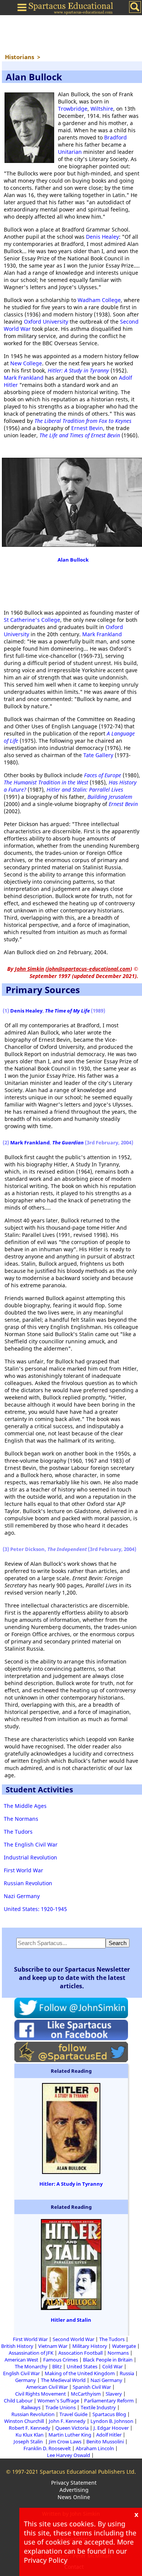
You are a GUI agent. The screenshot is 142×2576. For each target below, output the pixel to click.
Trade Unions (61, 2407)
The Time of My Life (67, 1011)
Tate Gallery (98, 755)
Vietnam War (53, 2346)
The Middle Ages (25, 1806)
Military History (90, 2346)
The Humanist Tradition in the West (46, 782)
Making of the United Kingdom (80, 2373)
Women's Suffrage (58, 2401)
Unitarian (70, 152)
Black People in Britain (108, 2360)
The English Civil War (31, 1844)
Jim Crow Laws (65, 2441)
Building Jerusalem (110, 797)
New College (26, 363)
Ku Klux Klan (30, 2435)
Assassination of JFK (31, 2353)
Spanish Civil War (92, 2387)
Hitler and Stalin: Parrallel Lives (85, 790)
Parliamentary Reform (109, 2401)
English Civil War (21, 2373)
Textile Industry (98, 2407)
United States (82, 2366)
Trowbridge (73, 109)
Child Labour (18, 2401)
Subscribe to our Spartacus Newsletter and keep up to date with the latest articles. (72, 1978)
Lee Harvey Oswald (69, 2455)
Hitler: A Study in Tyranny (78, 370)
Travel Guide (73, 2414)
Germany (26, 2380)
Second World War (73, 2339)
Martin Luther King (70, 2435)
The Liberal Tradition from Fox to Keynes (83, 421)
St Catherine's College (32, 620)
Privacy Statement (74, 2483)
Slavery (114, 2394)
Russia (127, 2373)
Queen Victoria (72, 2428)
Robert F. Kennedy (30, 2428)
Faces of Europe (103, 775)
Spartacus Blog (109, 2414)
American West (21, 2360)
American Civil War (47, 2387)
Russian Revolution (28, 1883)
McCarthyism (86, 2394)
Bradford (115, 137)
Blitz (57, 2366)
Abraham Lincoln (95, 2448)
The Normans (21, 1819)
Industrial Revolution (30, 1857)
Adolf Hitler (109, 2435)
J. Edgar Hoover (111, 2428)
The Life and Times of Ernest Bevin (80, 435)
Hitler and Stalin (71, 2320)
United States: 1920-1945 (35, 1909)
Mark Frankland (24, 378)
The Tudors (18, 1832)
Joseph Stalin (29, 2441)
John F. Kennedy (67, 2421)
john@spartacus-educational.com (89, 969)
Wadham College (99, 300)
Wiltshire (102, 109)
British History (17, 2346)
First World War (23, 1870)
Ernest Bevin (87, 428)
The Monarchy (31, 2366)
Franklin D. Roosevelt (47, 2448)
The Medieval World (63, 2380)
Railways (31, 2407)
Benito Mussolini (105, 2441)
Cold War (112, 2366)
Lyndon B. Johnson (112, 2421)
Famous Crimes (61, 2360)
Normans (118, 2353)
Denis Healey (102, 237)
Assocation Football (80, 2353)
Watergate (124, 2346)
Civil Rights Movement (41, 2394)
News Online (74, 2497)
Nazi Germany (22, 1896)
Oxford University (46, 322)
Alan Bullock (73, 560)
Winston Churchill (24, 2421)
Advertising (74, 2490)
